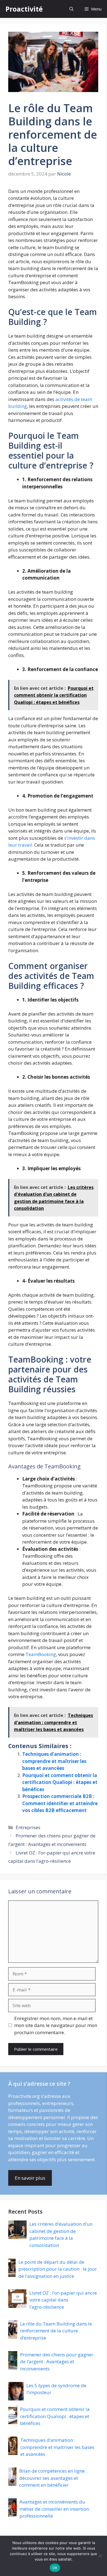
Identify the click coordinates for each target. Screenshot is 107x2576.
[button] (71, 9)
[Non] (100, 2556)
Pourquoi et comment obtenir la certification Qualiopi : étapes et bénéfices (60, 1782)
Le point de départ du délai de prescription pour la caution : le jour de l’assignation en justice (58, 2269)
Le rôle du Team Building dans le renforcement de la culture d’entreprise (56, 2331)
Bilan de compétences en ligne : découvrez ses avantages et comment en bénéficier (53, 2478)
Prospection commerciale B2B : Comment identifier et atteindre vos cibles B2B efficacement (60, 1803)
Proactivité (24, 9)
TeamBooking (41, 1654)
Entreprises (28, 1827)
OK (55, 2568)
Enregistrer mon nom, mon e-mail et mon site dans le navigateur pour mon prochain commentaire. (56, 2025)
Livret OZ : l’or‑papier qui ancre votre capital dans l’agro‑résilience (63, 2300)
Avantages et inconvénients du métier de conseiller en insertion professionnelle (54, 2509)
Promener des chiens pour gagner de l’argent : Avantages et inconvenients (57, 2362)
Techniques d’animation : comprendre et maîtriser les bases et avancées (54, 1761)
